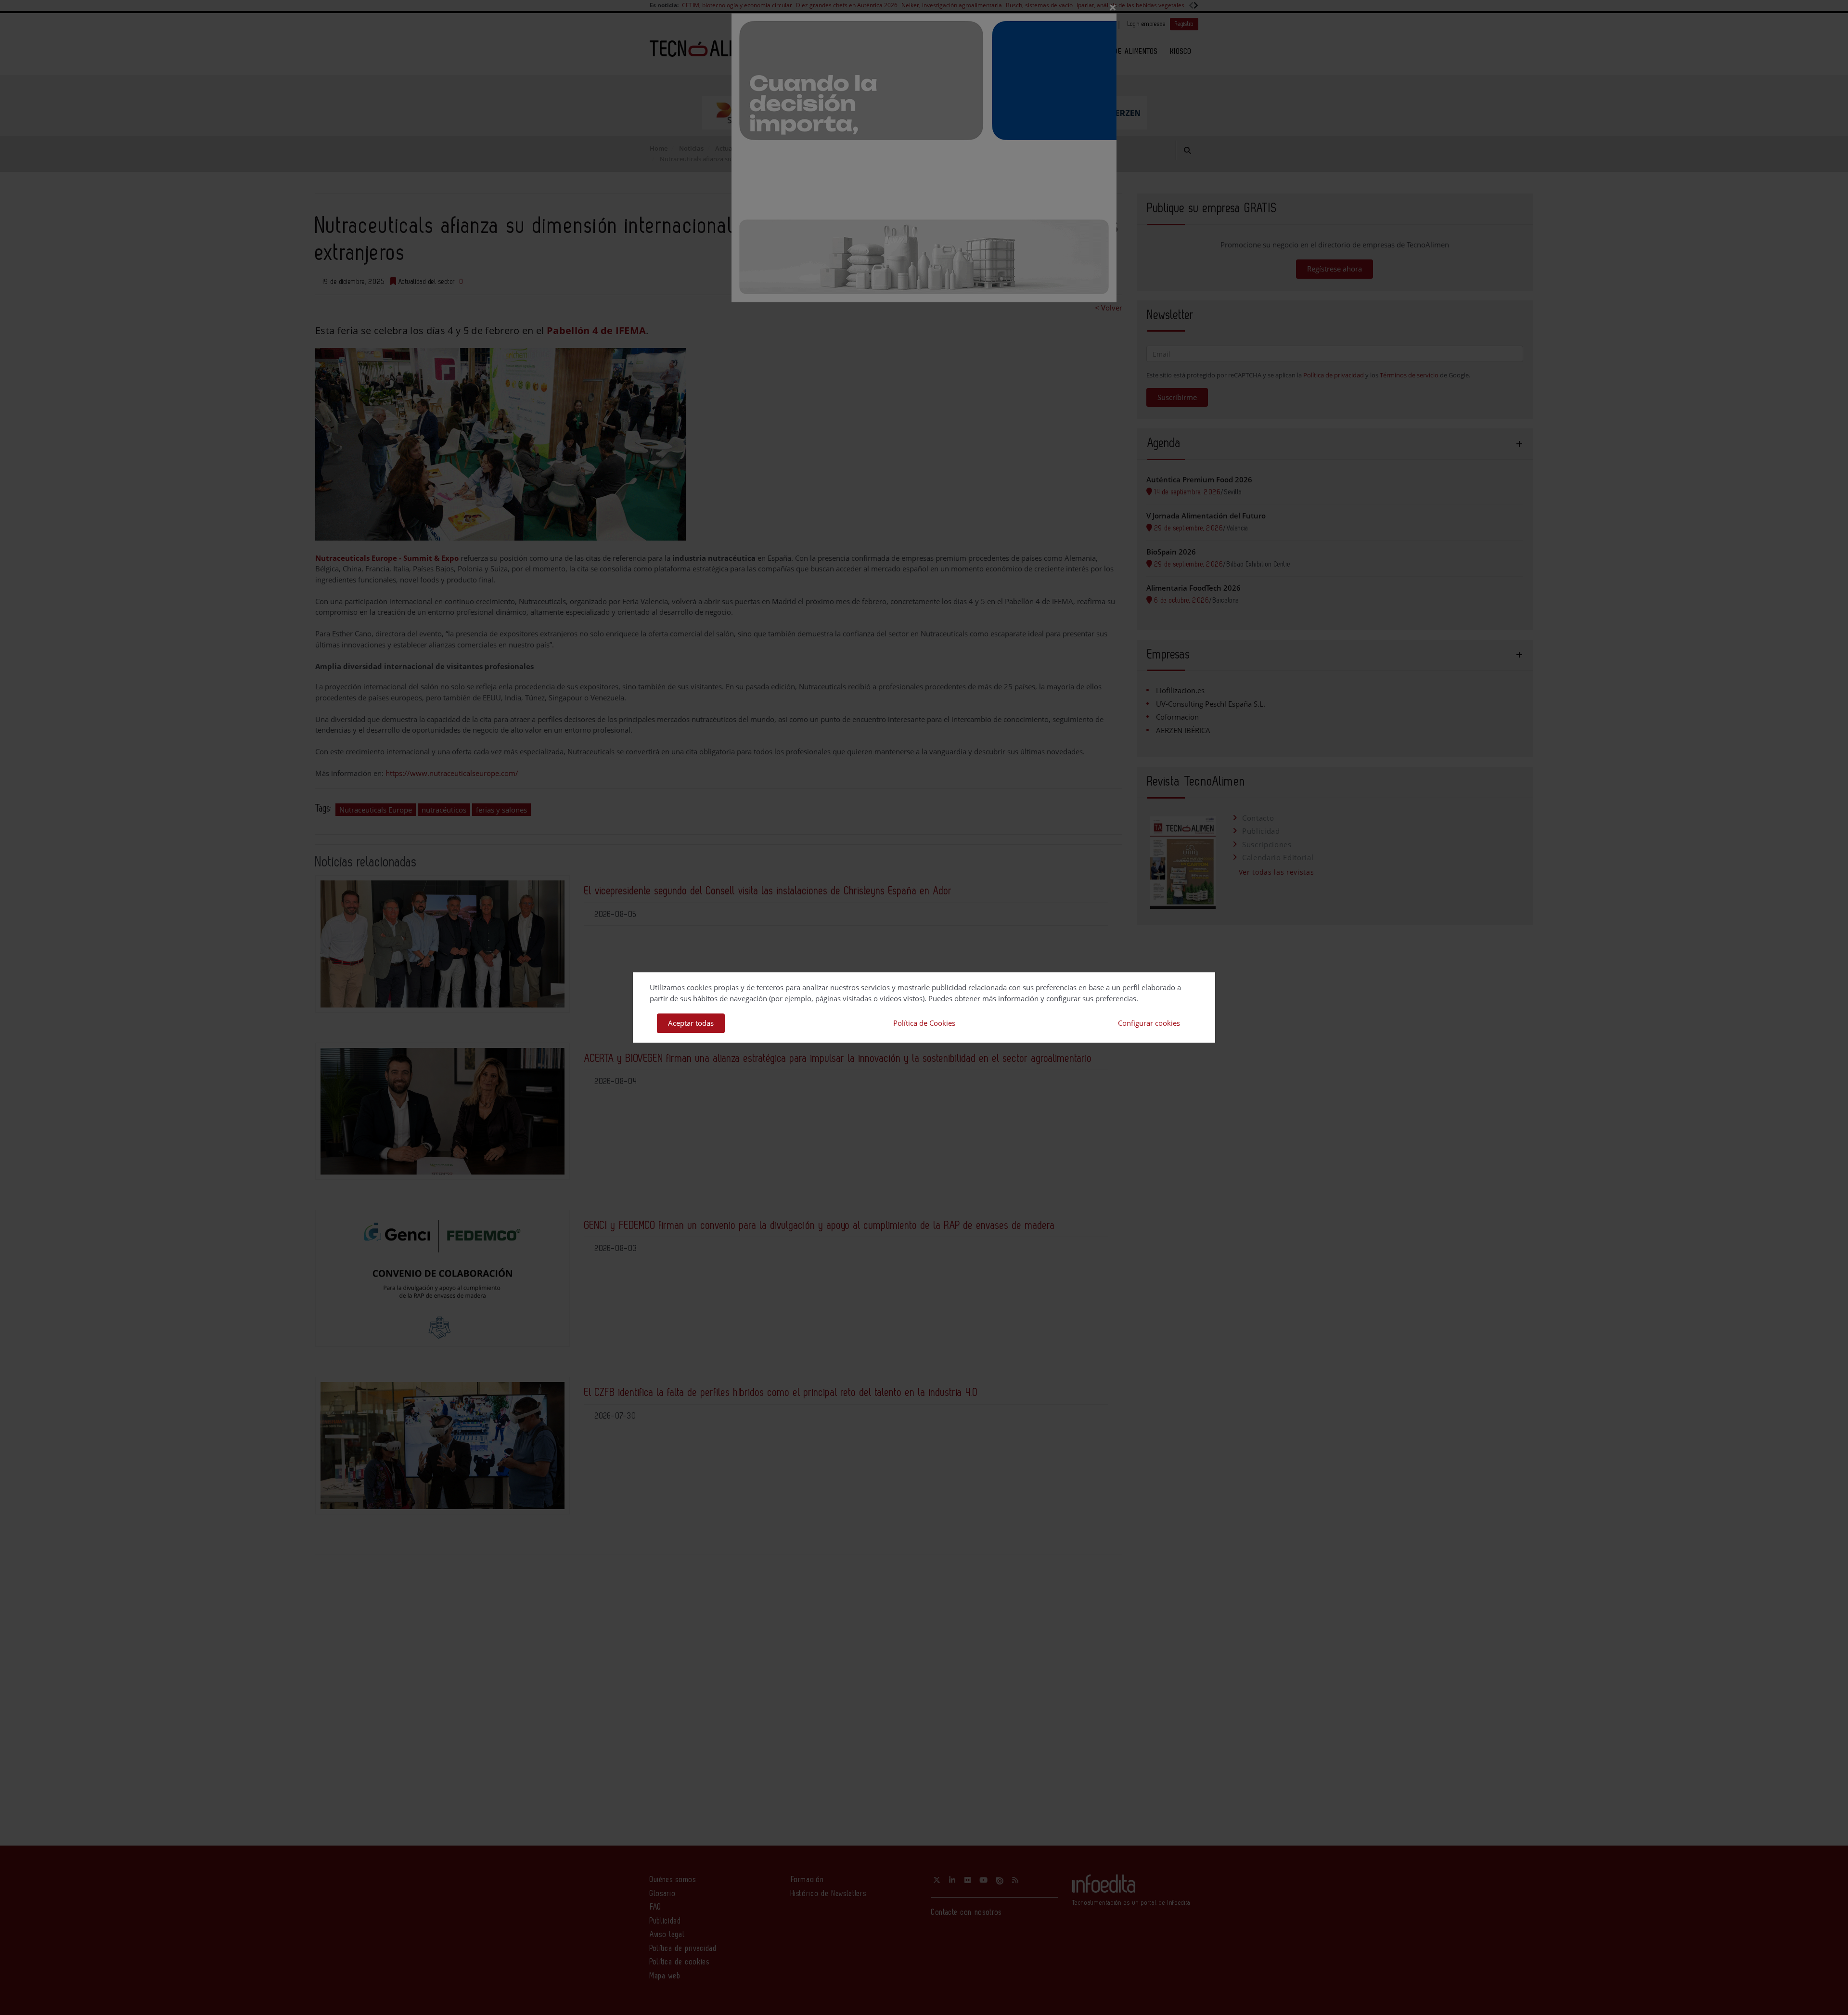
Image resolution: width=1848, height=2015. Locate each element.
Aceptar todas (691, 1023)
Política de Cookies (924, 1023)
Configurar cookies (1149, 1023)
